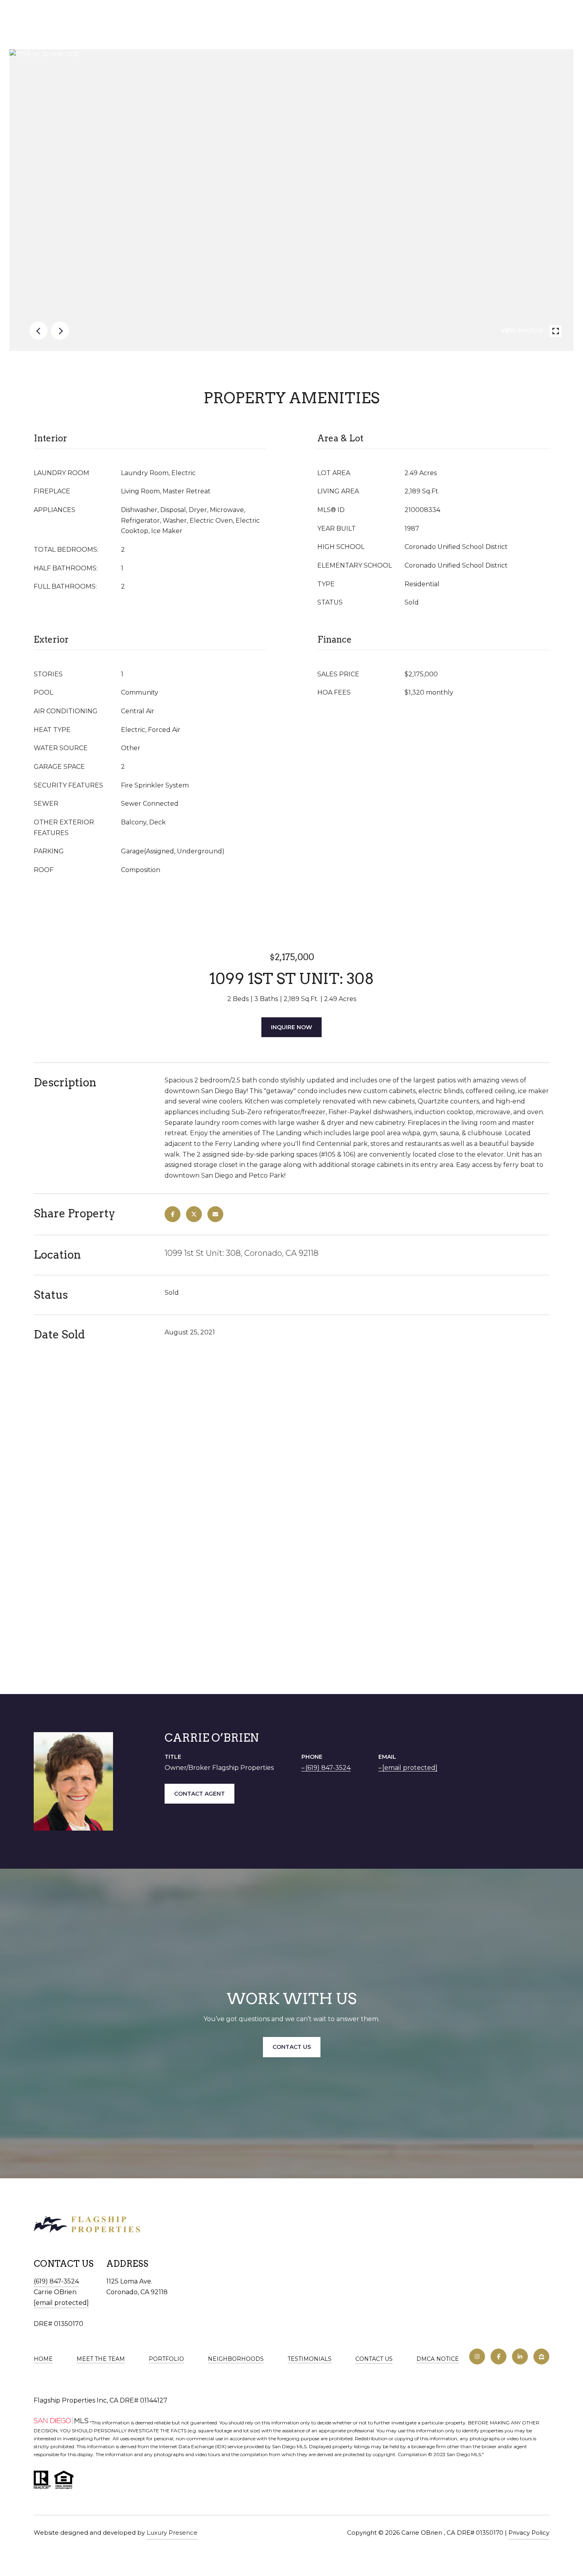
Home (43, 2359)
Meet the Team (101, 2359)
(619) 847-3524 (328, 1768)
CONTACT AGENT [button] (199, 1794)
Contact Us (374, 2359)
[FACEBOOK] (499, 2357)
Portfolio (166, 2359)
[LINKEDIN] (520, 2357)
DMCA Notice (438, 2359)
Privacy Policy (529, 2533)
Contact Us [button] (292, 2047)
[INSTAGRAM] (477, 2357)
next (60, 331)
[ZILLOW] (541, 2357)
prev (38, 331)
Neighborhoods (236, 2359)
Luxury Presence (172, 2533)
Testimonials (310, 2359)
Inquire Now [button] (291, 1027)
